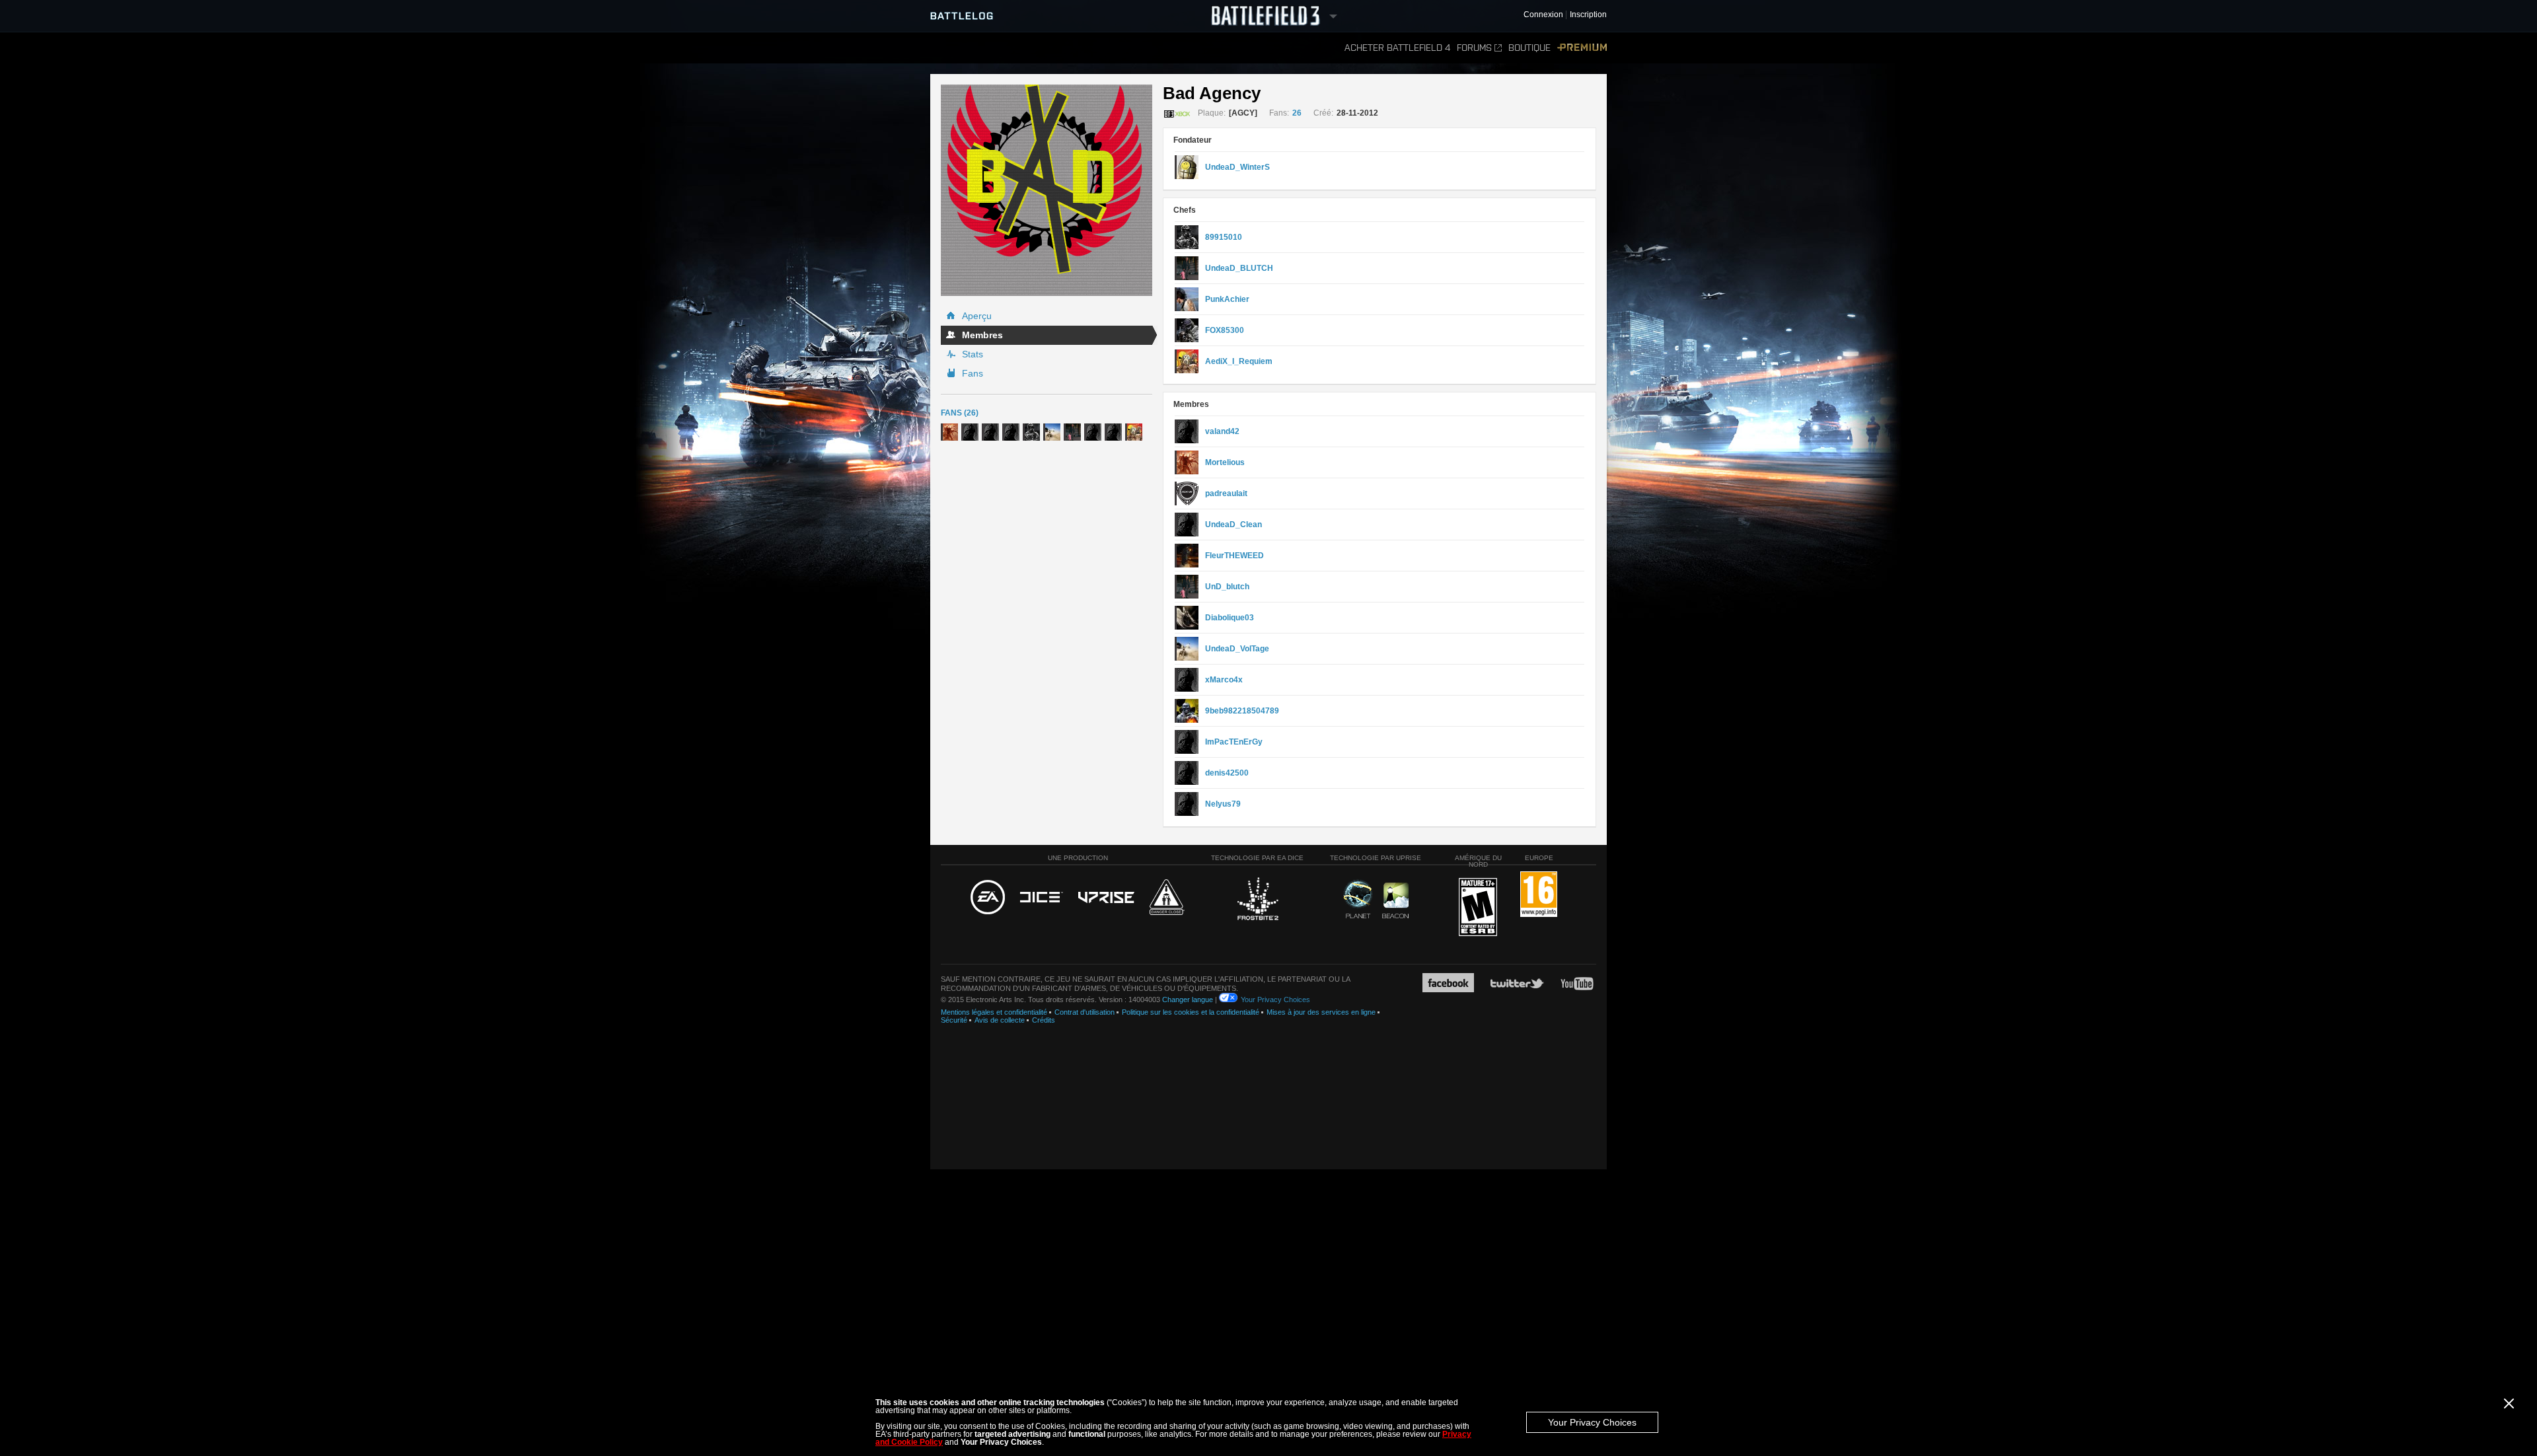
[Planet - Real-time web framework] (1358, 899)
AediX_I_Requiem (1239, 361)
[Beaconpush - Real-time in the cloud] (1395, 901)
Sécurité (954, 1020)
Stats (973, 354)
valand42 (1222, 431)
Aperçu (977, 316)
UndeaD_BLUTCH (1239, 268)
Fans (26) (960, 413)
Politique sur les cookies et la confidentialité (1191, 1012)
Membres (982, 335)
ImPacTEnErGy (1234, 742)
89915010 (1224, 237)
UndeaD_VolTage (1237, 649)
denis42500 (1227, 773)
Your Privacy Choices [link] (1275, 1000)
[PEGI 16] (1539, 895)
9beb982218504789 (1242, 711)
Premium (1582, 48)
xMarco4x (1224, 680)
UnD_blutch (1227, 587)
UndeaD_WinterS (1237, 167)
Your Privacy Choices (1592, 1422)
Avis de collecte (1000, 1020)
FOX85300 (1225, 330)
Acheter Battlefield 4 (1397, 48)
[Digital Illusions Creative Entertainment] (1042, 898)
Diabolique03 (1230, 618)
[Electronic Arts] (988, 898)
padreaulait (1226, 493)
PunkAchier (1227, 299)
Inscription (1588, 15)
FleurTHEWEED (1234, 556)
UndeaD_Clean (1233, 525)
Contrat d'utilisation (1085, 1012)
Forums (1474, 48)
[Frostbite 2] (1257, 900)
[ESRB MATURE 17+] (1478, 908)
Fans (973, 373)
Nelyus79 (1223, 804)
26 (1297, 113)
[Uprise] (1106, 898)
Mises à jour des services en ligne (1321, 1012)
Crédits (1044, 1020)
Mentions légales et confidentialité (994, 1012)
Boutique (1529, 48)
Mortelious (1225, 462)
